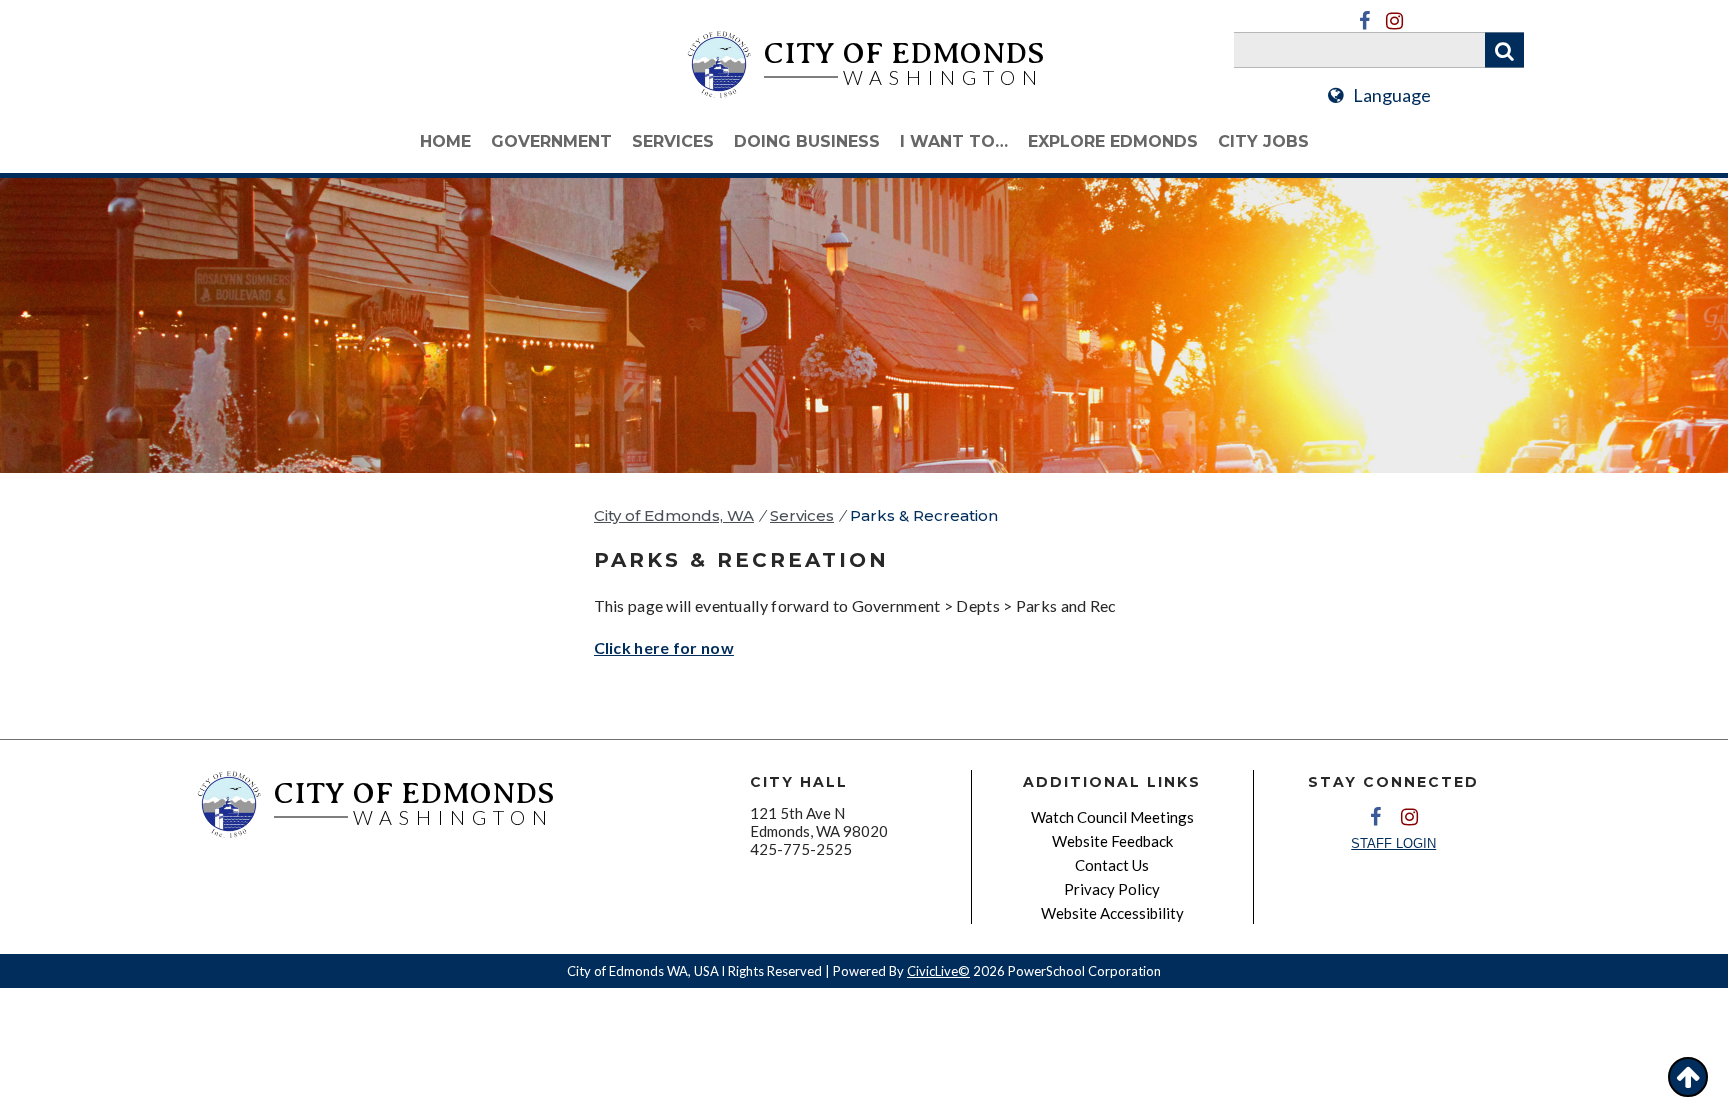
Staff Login (1393, 843)
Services (673, 141)
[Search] (1504, 50)
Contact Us (1112, 865)
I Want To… (954, 141)
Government (551, 141)
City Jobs (1263, 141)
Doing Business (807, 141)
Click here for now (664, 647)
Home (445, 141)
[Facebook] (1364, 21)
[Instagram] (1394, 21)
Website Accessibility (1112, 913)
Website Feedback (1112, 841)
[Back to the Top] (1688, 1077)
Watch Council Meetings (1112, 817)
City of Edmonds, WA (674, 515)
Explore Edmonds (1113, 141)
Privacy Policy (1112, 889)
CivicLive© (938, 971)
